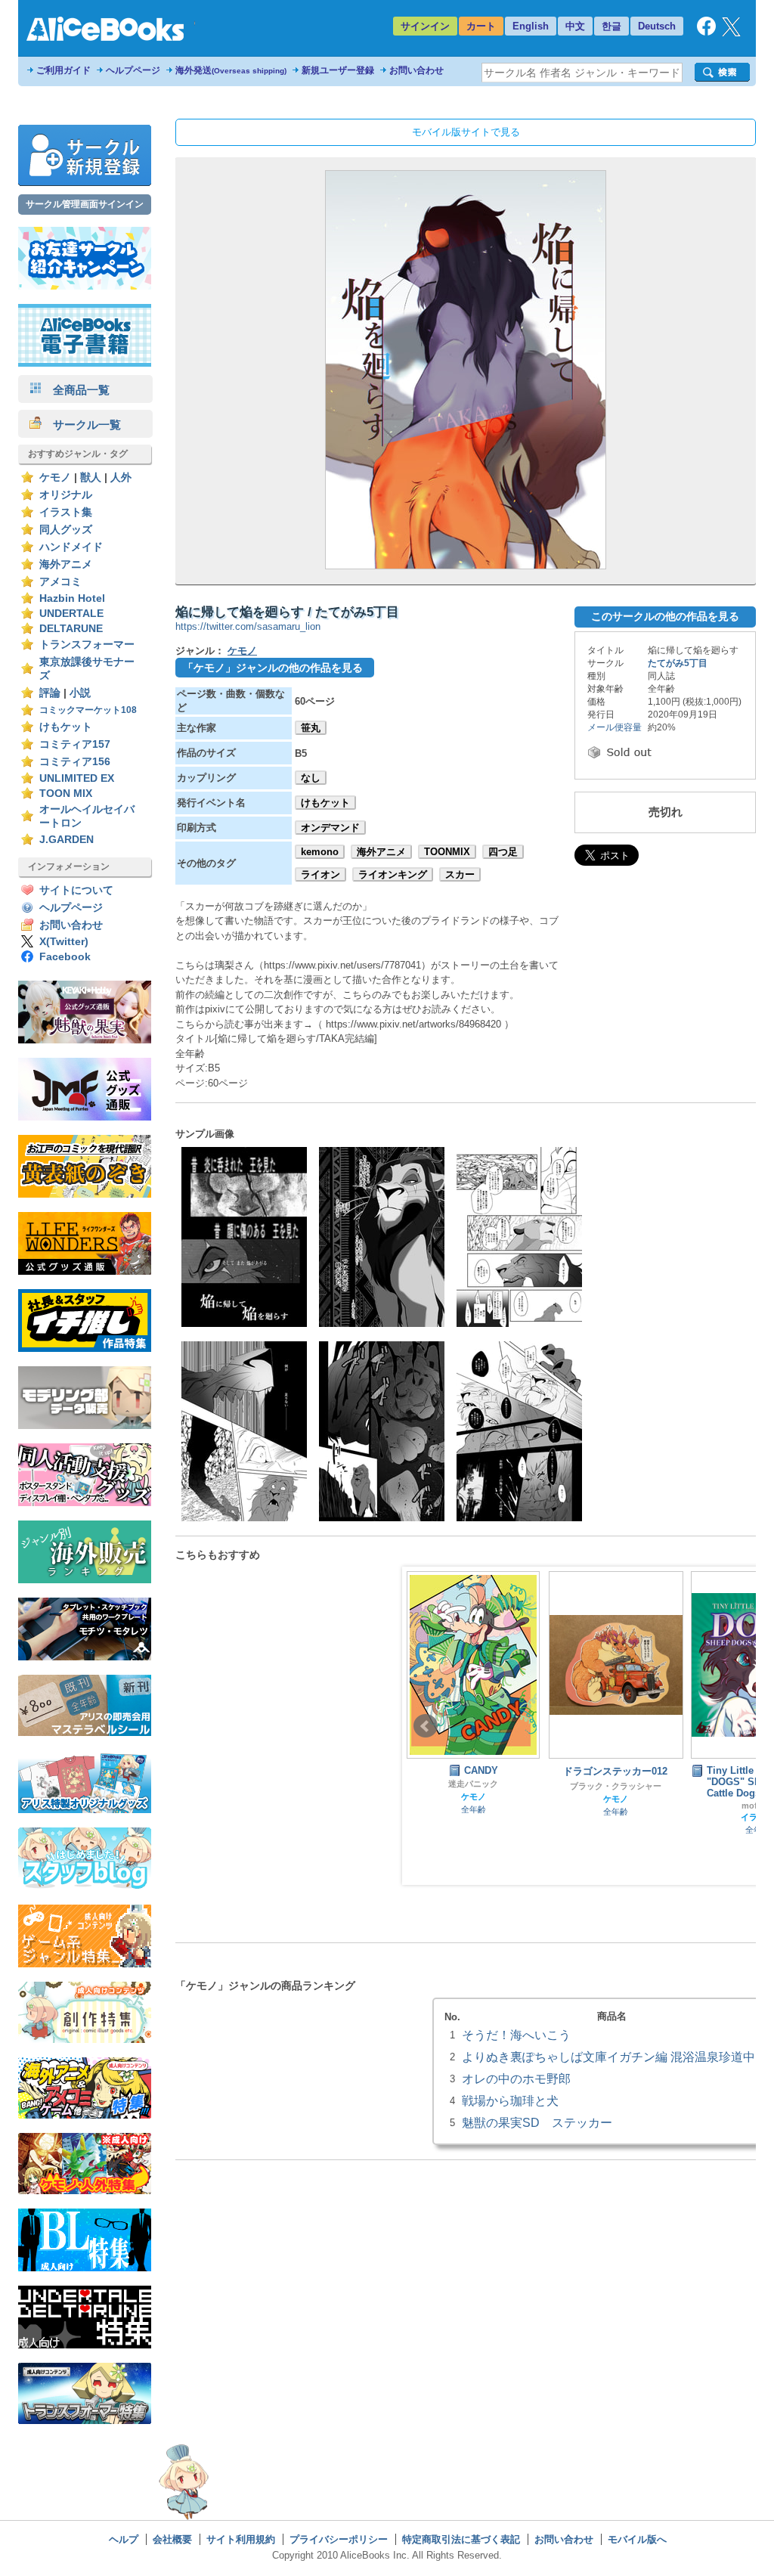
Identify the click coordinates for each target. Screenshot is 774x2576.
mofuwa (616, 1806)
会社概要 (172, 2539)
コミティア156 (75, 762)
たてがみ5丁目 (678, 663)
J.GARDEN (67, 840)
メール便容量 (615, 727)
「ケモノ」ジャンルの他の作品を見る (273, 668)
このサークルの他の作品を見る (665, 616)
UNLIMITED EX (77, 778)
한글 (611, 26)
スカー (460, 874)
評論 (50, 693)
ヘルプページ (133, 70)
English (531, 26)
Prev (426, 1726)
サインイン (425, 26)
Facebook (65, 957)
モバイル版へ (637, 2539)
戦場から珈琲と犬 (510, 2100)
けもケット (66, 727)
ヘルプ (124, 2539)
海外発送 (231, 70)
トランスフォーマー (87, 645)
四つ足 (503, 852)
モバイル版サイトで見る (466, 132)
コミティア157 (75, 744)
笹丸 (311, 728)
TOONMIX (447, 852)
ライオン (320, 874)
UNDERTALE (71, 614)
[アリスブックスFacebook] (706, 32)
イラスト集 (66, 512)
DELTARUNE (71, 629)
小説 (80, 693)
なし (311, 778)
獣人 (91, 477)
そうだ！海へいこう (516, 2035)
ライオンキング (393, 874)
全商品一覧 (76, 390)
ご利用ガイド (63, 70)
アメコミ (60, 582)
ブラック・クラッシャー (474, 1786)
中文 (575, 26)
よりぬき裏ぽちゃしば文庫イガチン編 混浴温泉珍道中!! (611, 2057)
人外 (121, 477)
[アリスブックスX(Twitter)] (731, 33)
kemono (320, 852)
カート (481, 26)
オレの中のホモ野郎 (516, 2078)
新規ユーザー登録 (338, 70)
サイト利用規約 (241, 2539)
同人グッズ (66, 530)
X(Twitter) (64, 942)
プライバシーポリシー (339, 2539)
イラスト (615, 1817)
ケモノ (55, 477)
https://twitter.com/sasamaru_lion (248, 626)
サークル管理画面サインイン (85, 204)
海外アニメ (66, 564)
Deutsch (657, 26)
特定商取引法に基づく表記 (461, 2539)
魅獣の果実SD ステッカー (537, 2122)
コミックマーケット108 (88, 710)
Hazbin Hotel (72, 598)
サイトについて (76, 890)
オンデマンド (330, 828)
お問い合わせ (416, 70)
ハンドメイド (71, 547)
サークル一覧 (81, 425)
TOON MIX (66, 794)
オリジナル (66, 495)
